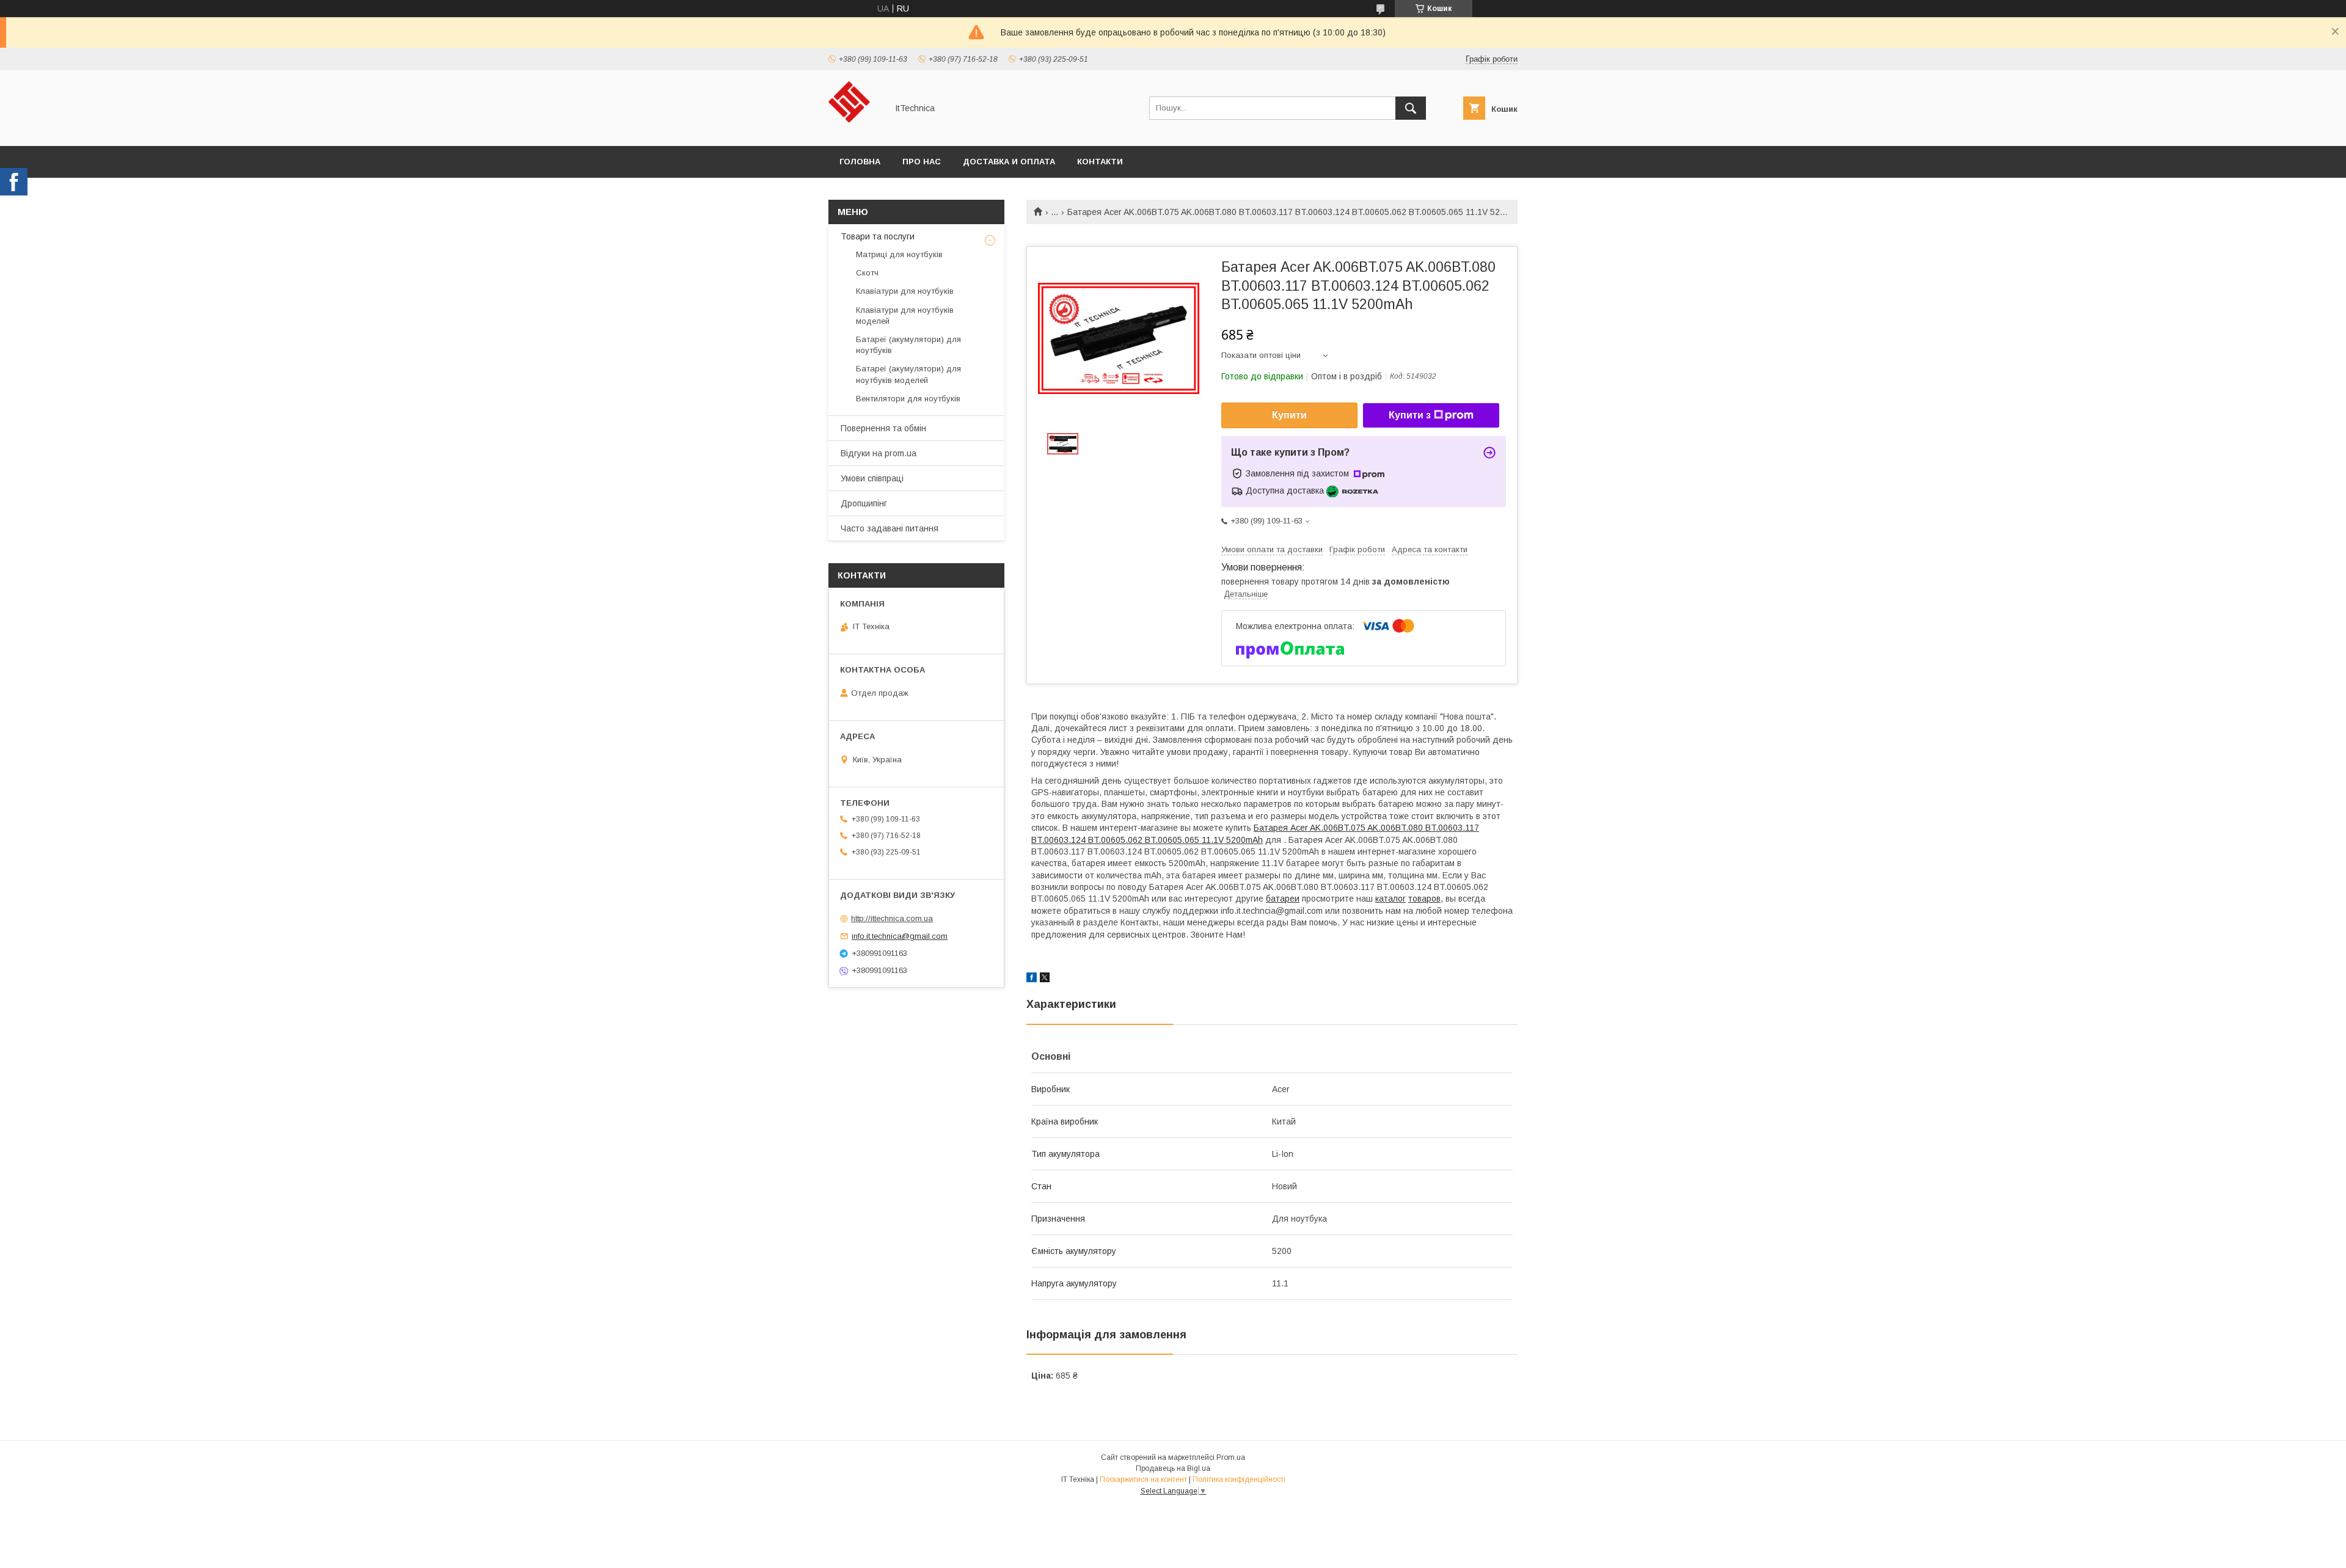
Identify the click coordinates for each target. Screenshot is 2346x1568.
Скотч (867, 273)
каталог (1390, 899)
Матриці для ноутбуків (899, 254)
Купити (1289, 415)
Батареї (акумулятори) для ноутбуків (908, 345)
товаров (1424, 899)
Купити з (1410, 415)
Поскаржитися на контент (1143, 1479)
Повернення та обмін (883, 428)
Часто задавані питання (890, 528)
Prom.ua (1231, 1457)
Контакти (1100, 162)
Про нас (922, 162)
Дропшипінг (864, 503)
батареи (1283, 899)
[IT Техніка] (854, 130)
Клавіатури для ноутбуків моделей (905, 315)
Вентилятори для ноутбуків (908, 399)
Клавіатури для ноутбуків (905, 291)
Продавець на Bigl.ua (1173, 1468)
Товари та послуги (878, 236)
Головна (860, 162)
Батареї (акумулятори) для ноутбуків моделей (908, 374)
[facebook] (1032, 979)
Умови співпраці (872, 478)
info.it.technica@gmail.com (900, 936)
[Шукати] (1411, 108)
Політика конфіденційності (1239, 1479)
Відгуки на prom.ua (879, 453)
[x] (1045, 979)
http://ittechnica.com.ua (892, 918)
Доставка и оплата (1009, 162)
